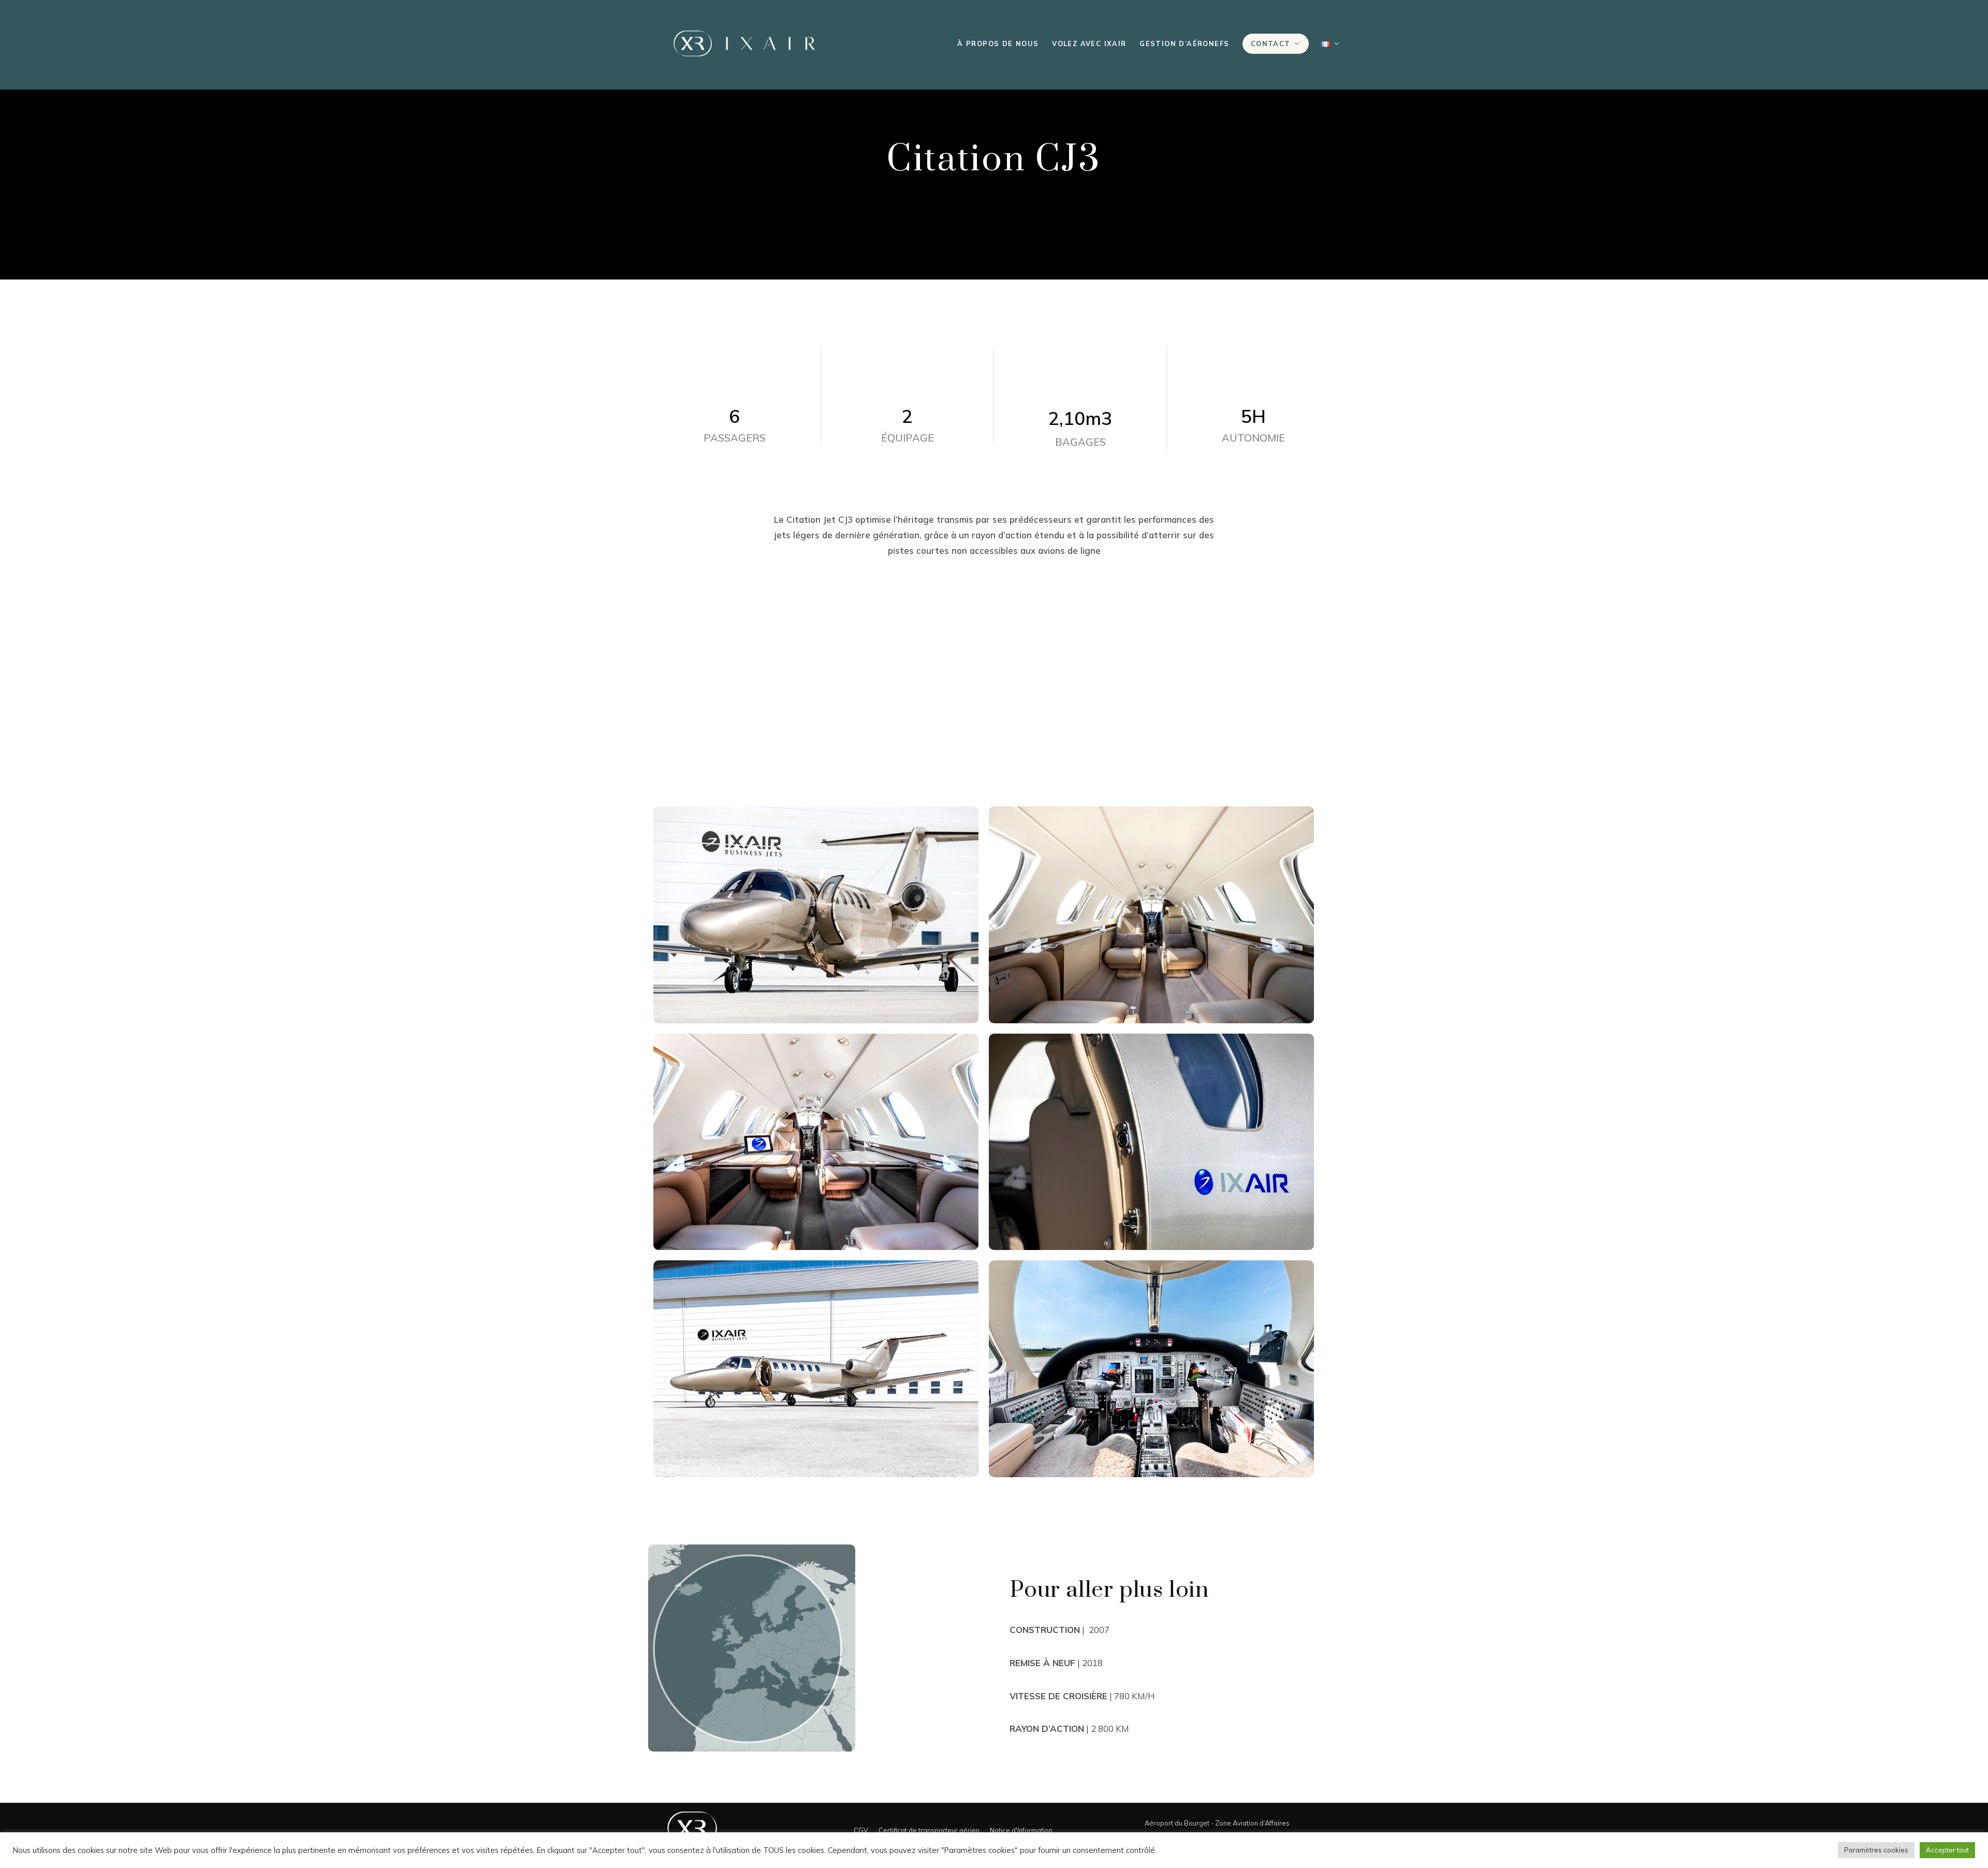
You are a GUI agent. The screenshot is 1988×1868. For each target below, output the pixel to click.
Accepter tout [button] (1947, 1850)
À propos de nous (998, 43)
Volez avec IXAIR (1089, 43)
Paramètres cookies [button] (1876, 1850)
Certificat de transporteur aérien (929, 1830)
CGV (861, 1830)
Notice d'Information (1021, 1830)
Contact (1271, 43)
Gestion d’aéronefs (1184, 43)
